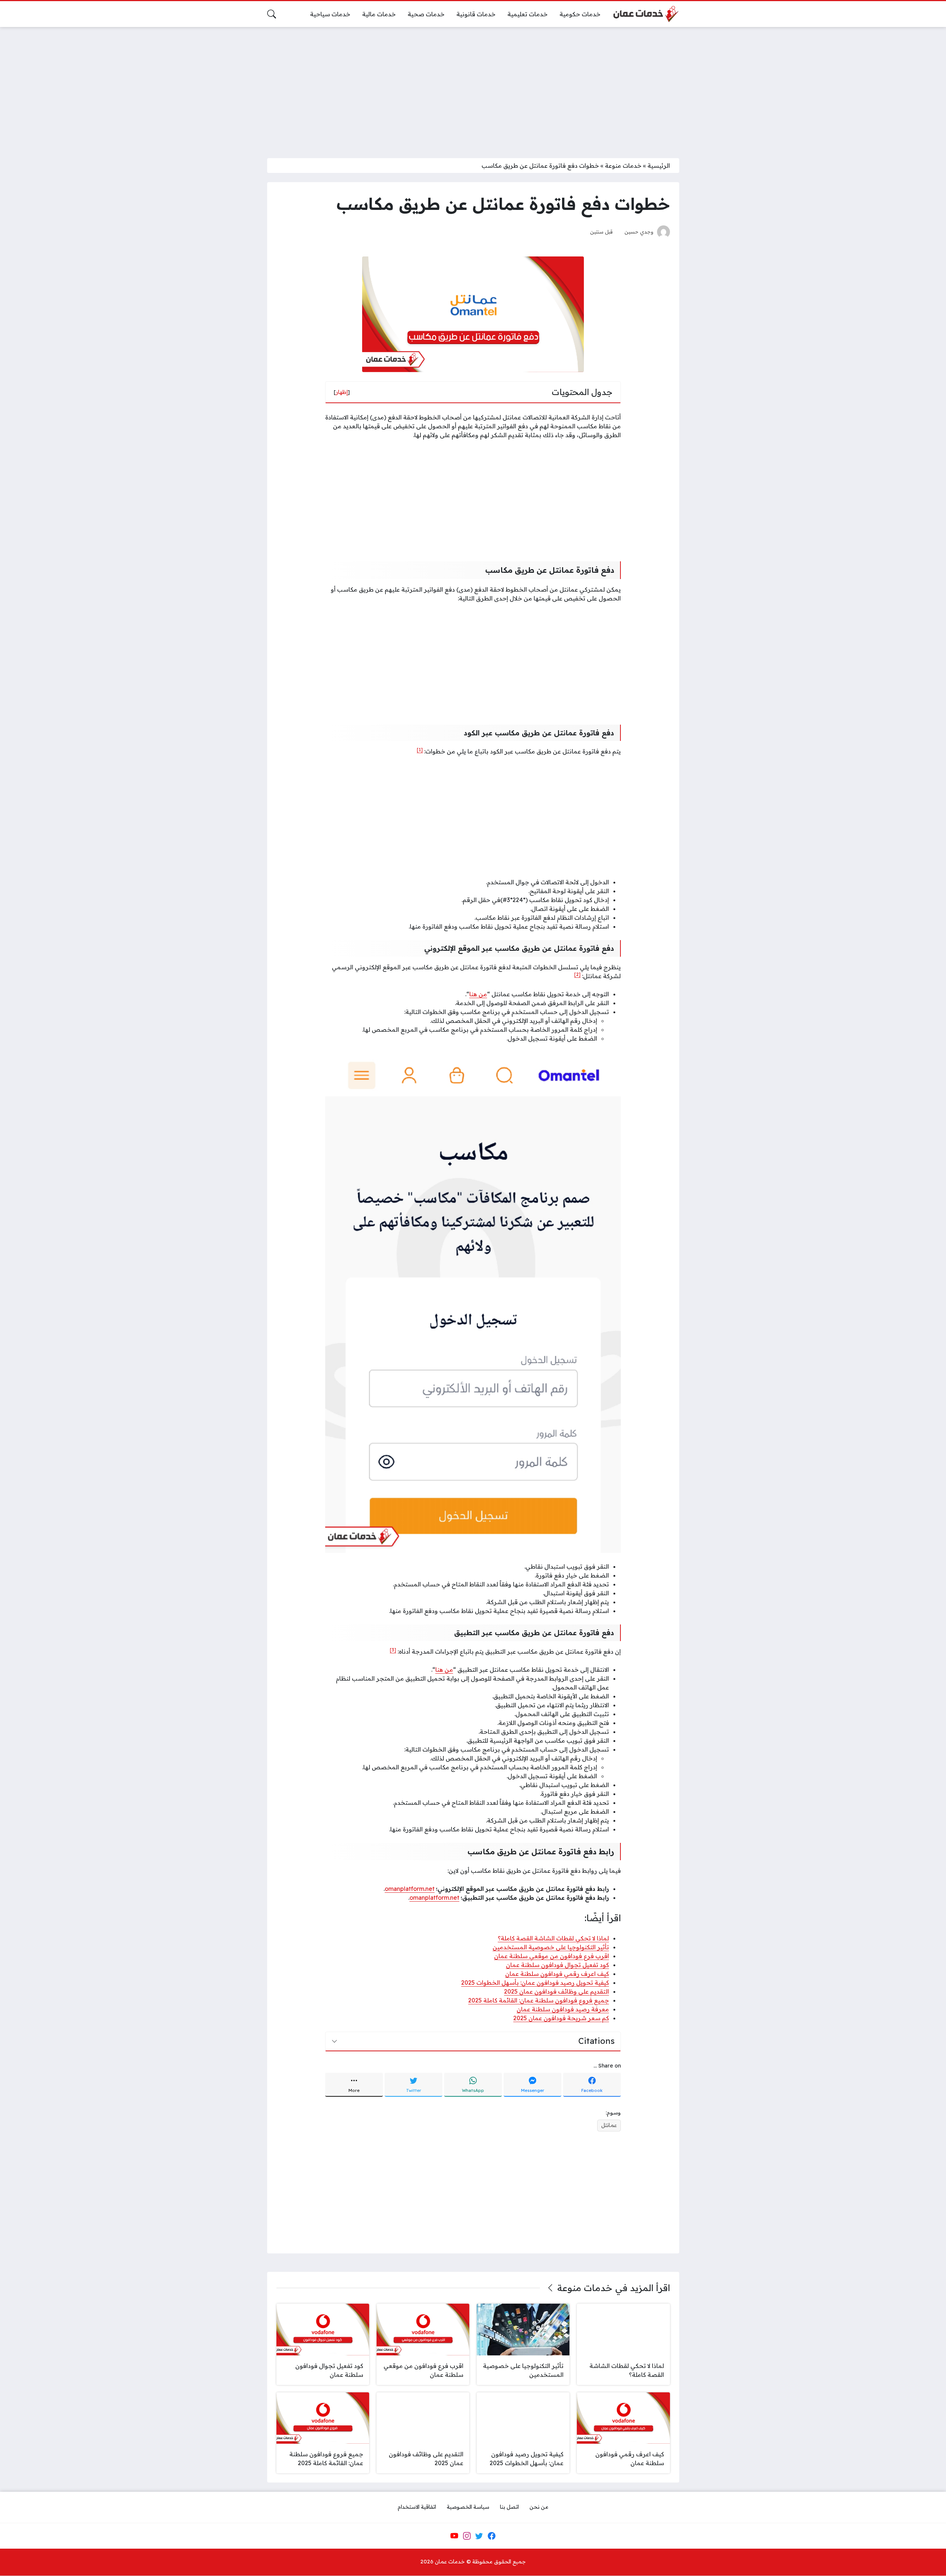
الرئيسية (659, 166)
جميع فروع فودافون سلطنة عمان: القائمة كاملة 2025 (539, 2000)
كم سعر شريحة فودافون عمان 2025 (561, 2018)
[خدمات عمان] (646, 14)
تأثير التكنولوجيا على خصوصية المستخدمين (551, 1947)
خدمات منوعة (623, 166)
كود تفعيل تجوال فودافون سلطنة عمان (557, 1965)
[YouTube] (454, 2536)
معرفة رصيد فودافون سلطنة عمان (563, 2009)
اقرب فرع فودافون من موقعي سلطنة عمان (552, 1956)
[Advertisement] (473, 88)
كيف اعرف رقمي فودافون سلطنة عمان (557, 1974)
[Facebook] (491, 2536)
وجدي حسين (639, 232)
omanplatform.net (434, 1898)
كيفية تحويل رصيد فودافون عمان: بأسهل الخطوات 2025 (535, 1983)
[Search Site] (272, 14)
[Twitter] (479, 2536)
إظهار (342, 392)
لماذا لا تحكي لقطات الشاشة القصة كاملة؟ (553, 1938)
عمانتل (609, 2125)
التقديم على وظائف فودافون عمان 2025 (557, 1991)
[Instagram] (467, 2536)
